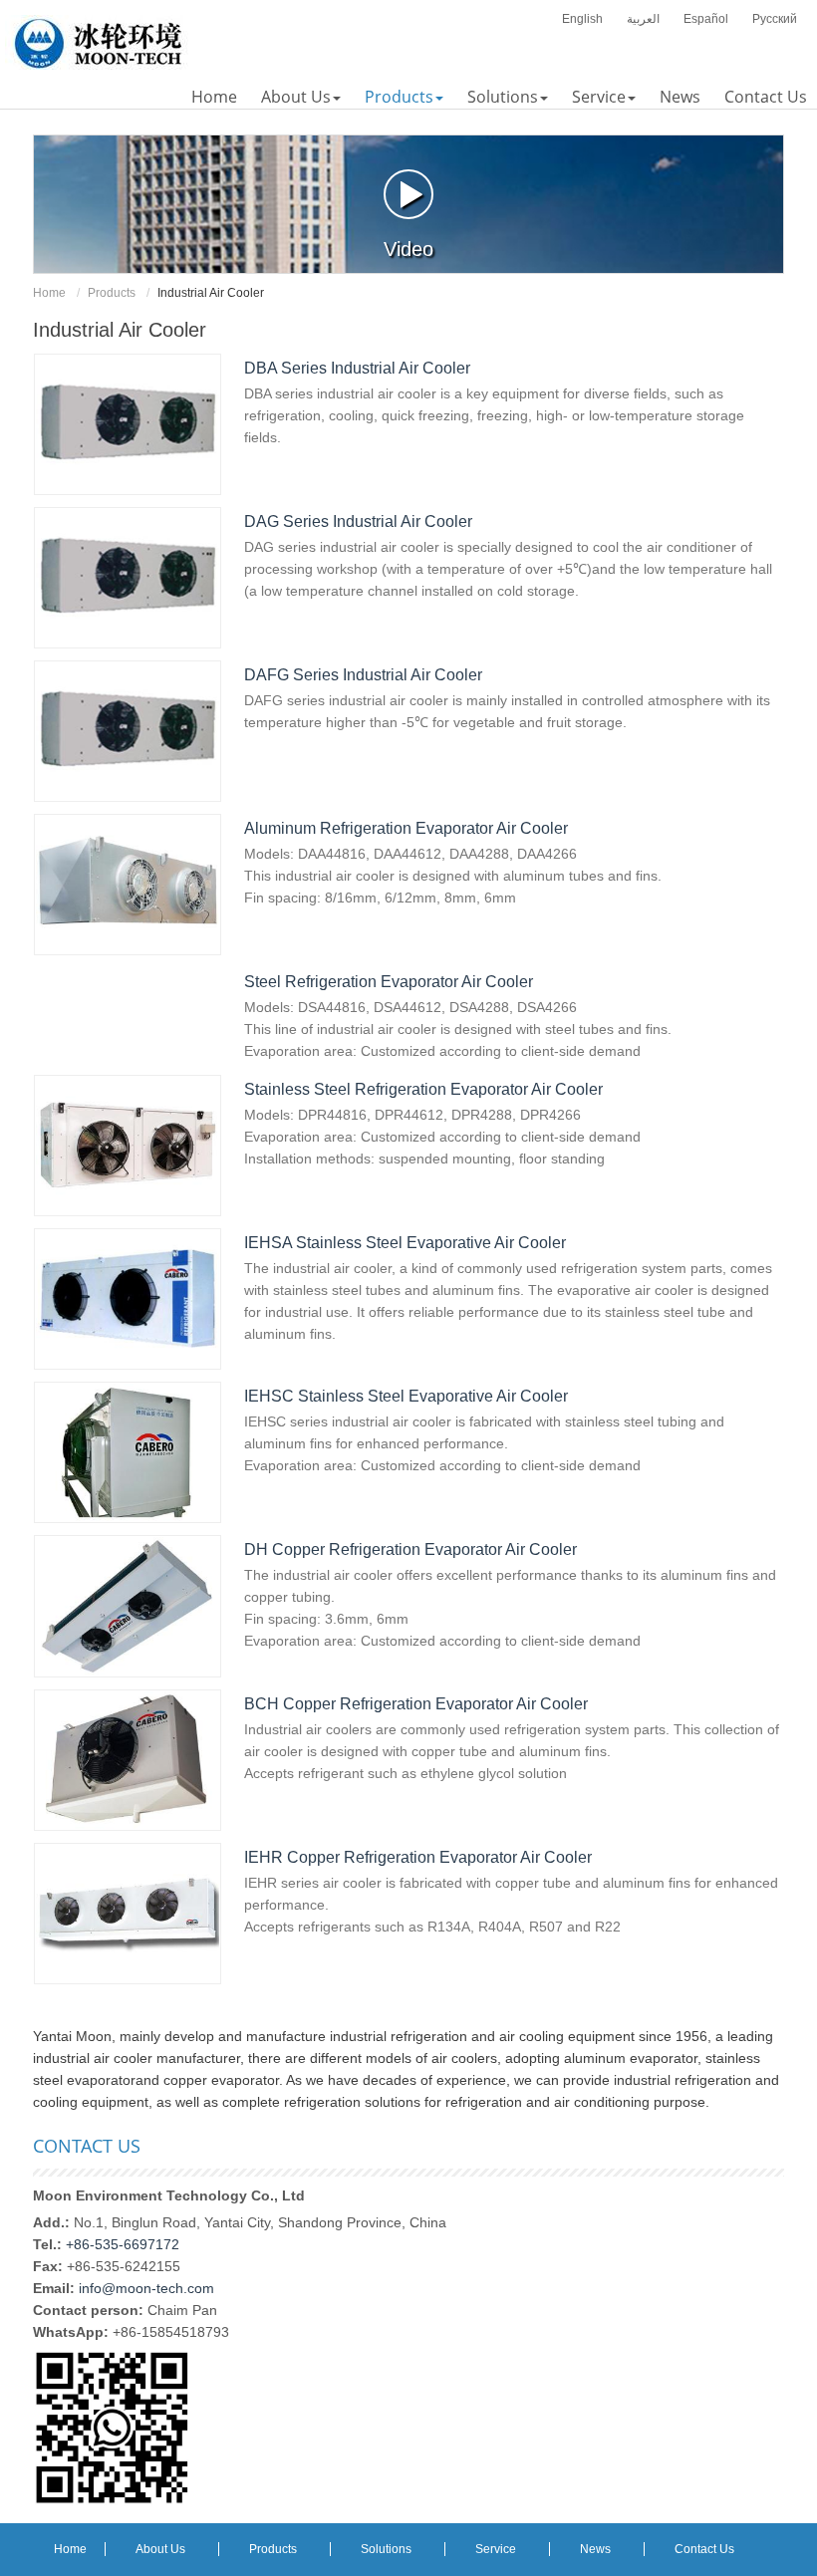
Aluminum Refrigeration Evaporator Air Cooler (406, 828)
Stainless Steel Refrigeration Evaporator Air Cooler (423, 1089)
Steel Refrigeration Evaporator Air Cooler (389, 982)
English (582, 19)
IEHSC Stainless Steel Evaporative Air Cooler (406, 1396)
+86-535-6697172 (123, 2244)
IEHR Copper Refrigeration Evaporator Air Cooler (418, 1857)
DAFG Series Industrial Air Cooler (363, 675)
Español (706, 19)
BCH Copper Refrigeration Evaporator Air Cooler (416, 1704)
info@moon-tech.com (146, 2288)
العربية (643, 19)
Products (112, 293)
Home (49, 293)
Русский (775, 19)
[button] (301, 97)
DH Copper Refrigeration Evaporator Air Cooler (410, 1549)
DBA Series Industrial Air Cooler (357, 368)
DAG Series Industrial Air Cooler (358, 521)
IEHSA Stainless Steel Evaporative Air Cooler (405, 1243)
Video (408, 249)
